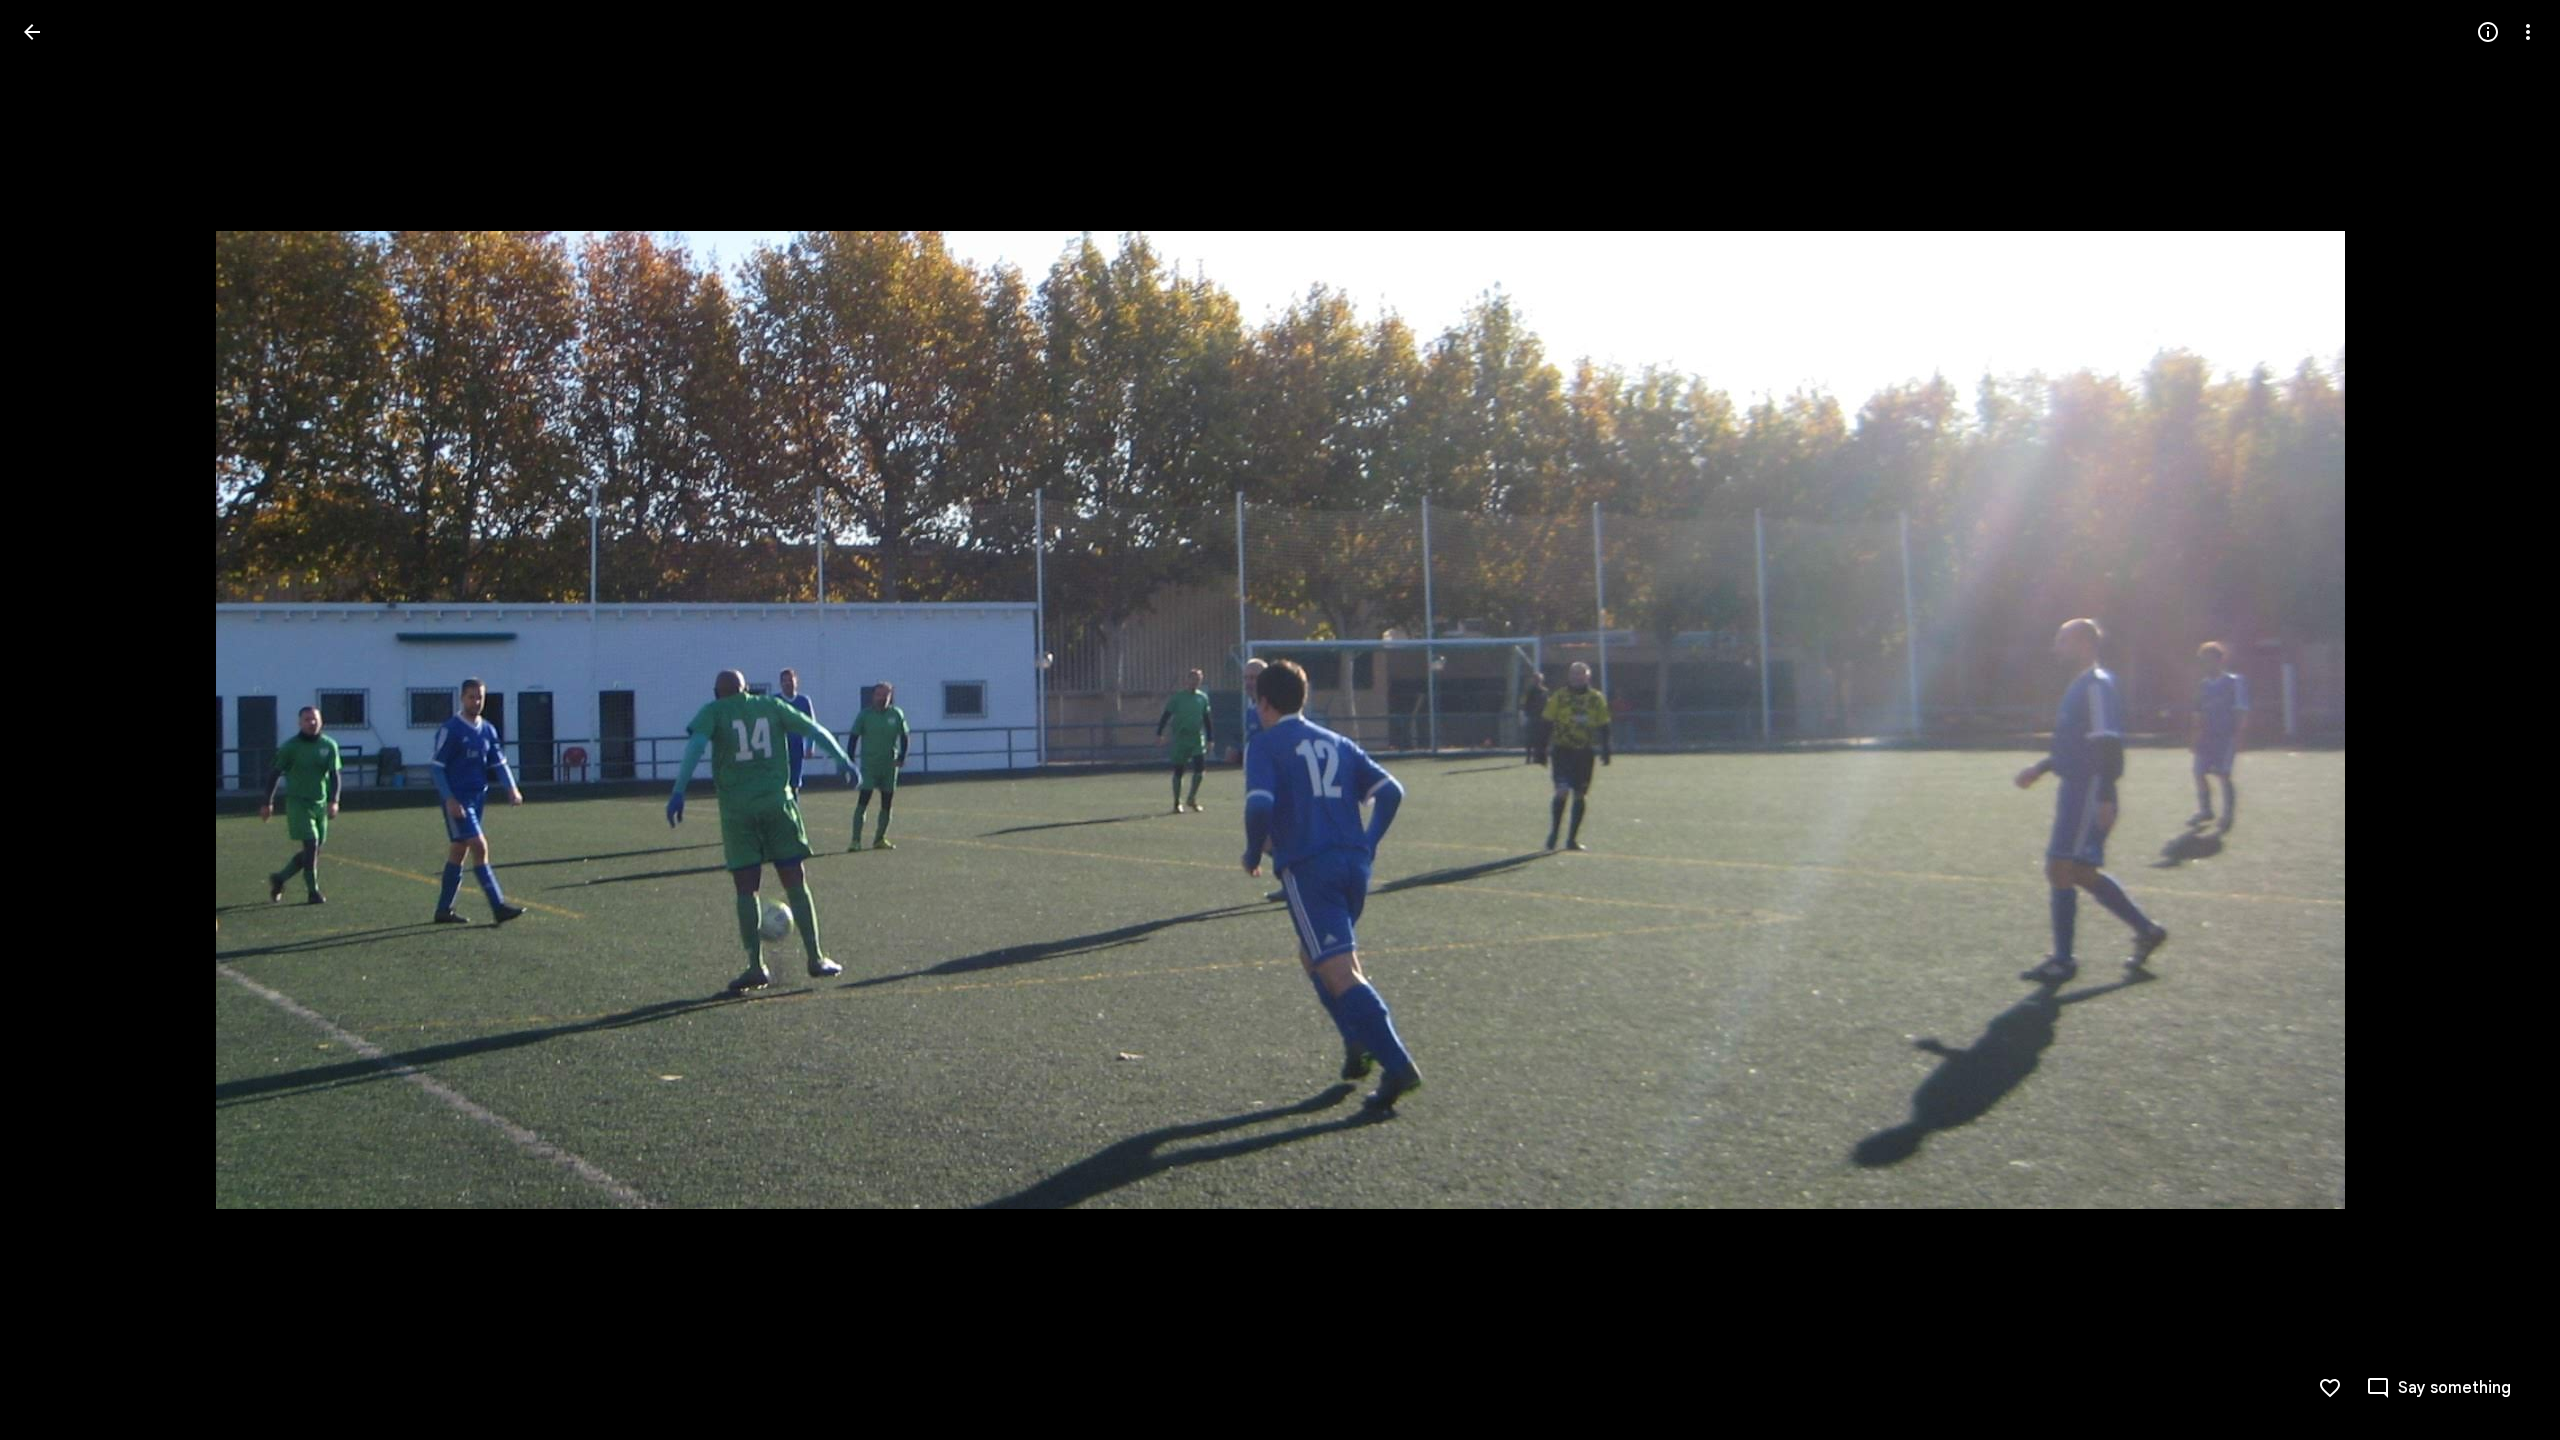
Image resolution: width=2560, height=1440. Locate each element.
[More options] (2528, 32)
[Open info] (2488, 32)
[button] (56, 720)
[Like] (2330, 1388)
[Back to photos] (32, 32)
